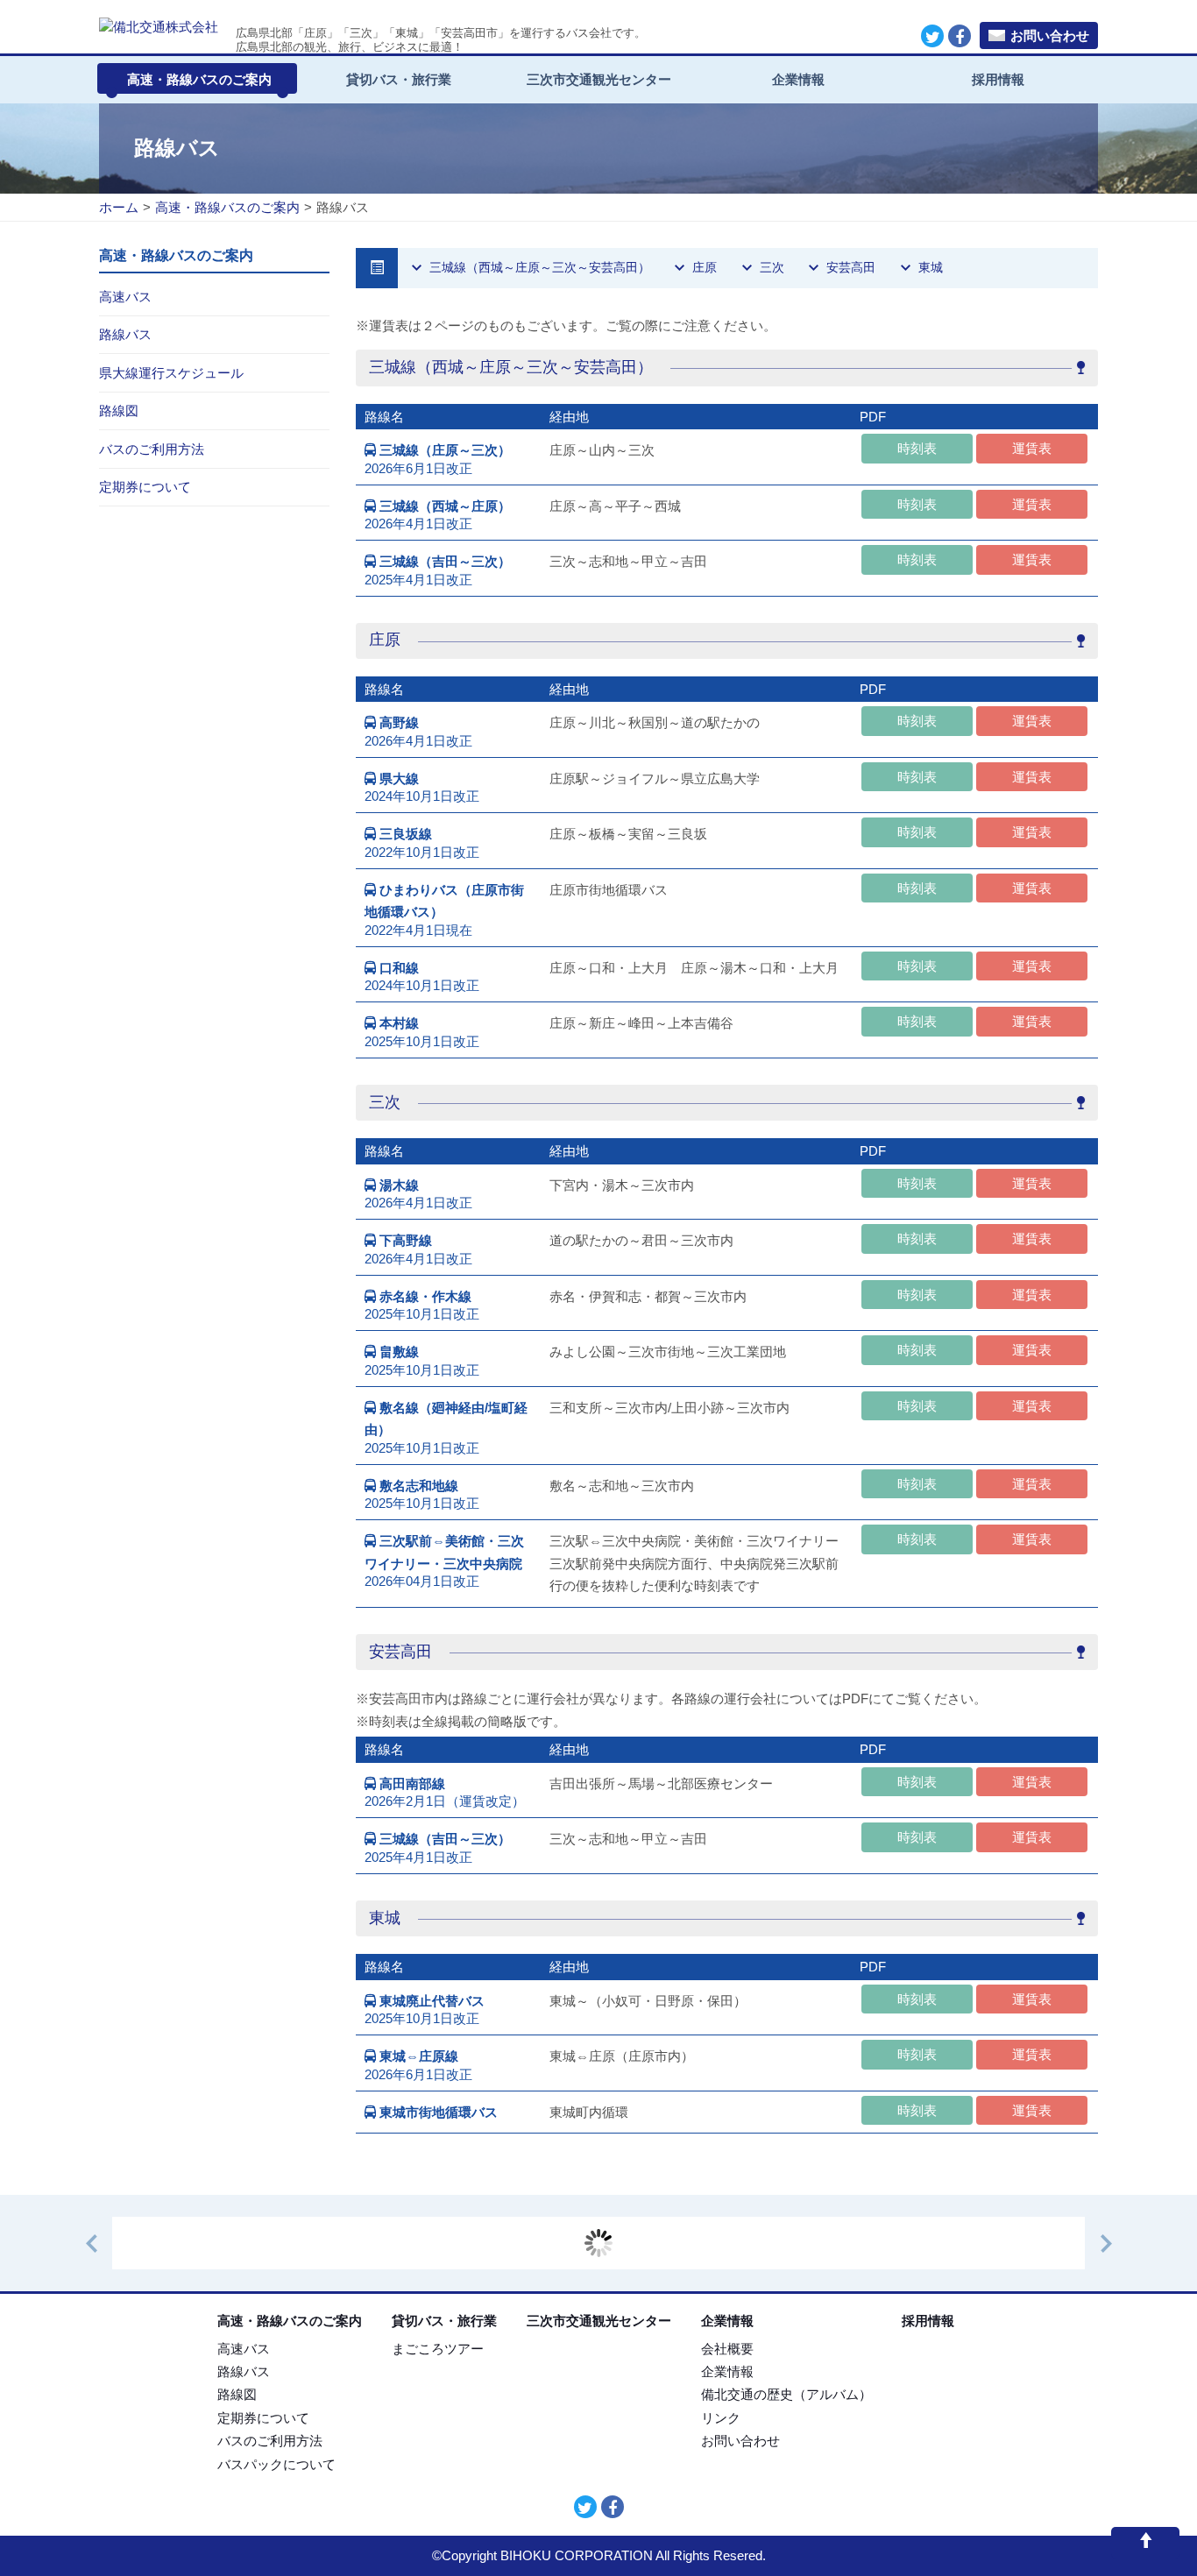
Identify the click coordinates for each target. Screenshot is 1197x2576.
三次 (772, 267)
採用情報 (998, 79)
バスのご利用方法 (270, 2441)
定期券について (263, 2418)
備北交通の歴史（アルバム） (786, 2394)
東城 (931, 267)
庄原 (705, 267)
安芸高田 (851, 267)
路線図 (237, 2394)
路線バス (244, 2371)
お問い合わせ (1050, 35)
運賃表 (1032, 448)
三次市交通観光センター (599, 79)
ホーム (119, 207)
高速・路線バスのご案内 (199, 79)
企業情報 (798, 79)
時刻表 (917, 448)
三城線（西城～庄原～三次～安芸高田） (540, 267)
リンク (721, 2418)
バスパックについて (276, 2464)
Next (1115, 2243)
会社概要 (727, 2349)
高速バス (244, 2349)
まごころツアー (438, 2349)
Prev (100, 2243)
